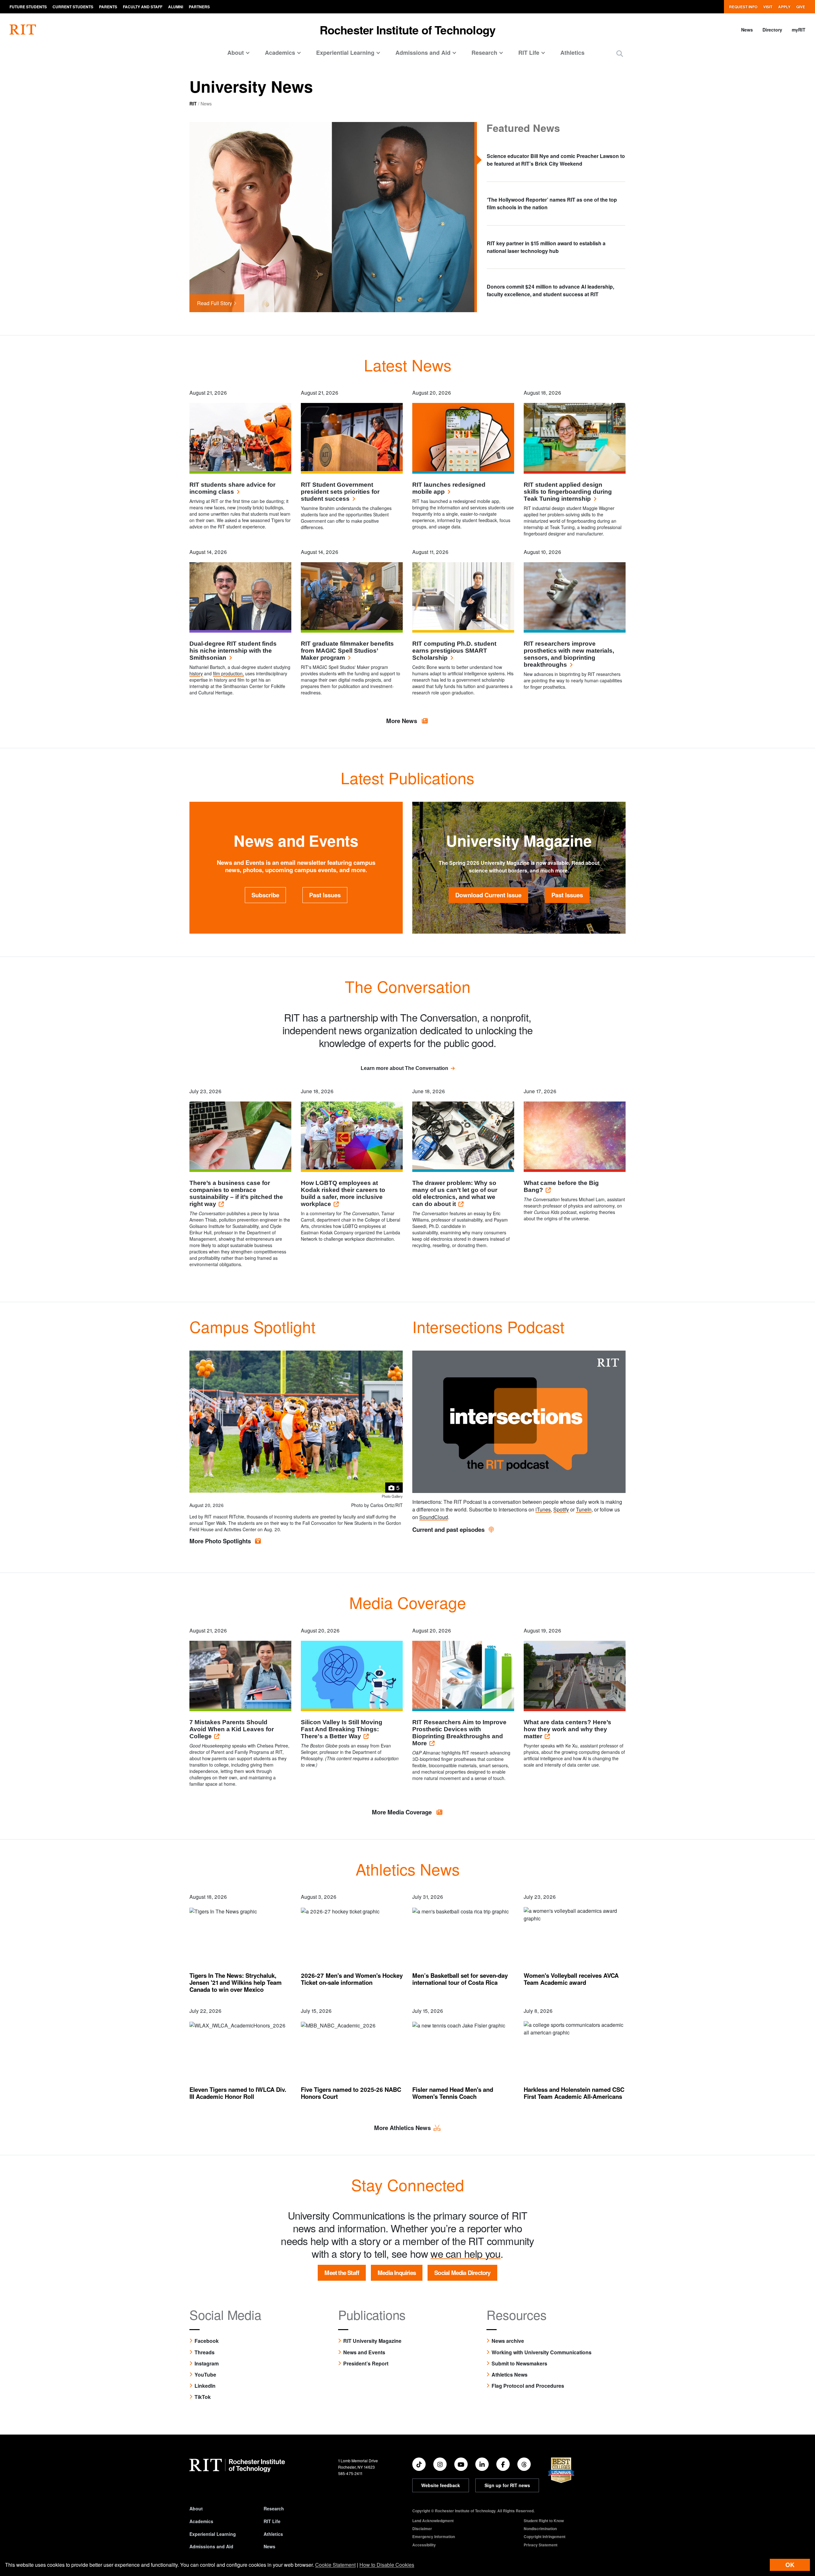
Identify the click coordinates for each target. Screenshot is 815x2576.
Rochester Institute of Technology (408, 30)
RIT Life (272, 2521)
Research (274, 2508)
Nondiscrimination (540, 2529)
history (196, 673)
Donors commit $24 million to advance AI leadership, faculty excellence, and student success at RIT (550, 290)
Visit (768, 7)
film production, (228, 673)
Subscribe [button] (265, 895)
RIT (193, 104)
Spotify (561, 1509)
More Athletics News (402, 2128)
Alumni (176, 7)
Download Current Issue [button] (488, 895)
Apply (784, 7)
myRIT (799, 30)
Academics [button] (280, 53)
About (196, 2508)
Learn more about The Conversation (404, 1068)
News (747, 30)
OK (790, 2565)
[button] (620, 53)
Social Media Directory (462, 2273)
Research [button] (484, 53)
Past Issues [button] (325, 895)
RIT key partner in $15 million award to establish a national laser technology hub (546, 247)
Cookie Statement (335, 2565)
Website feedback (441, 2485)
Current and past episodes (449, 1529)
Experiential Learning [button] (345, 53)
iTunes (543, 1509)
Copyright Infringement (545, 2537)
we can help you (465, 2253)
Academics (201, 2521)
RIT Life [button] (529, 53)
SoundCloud (434, 1517)
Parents (108, 7)
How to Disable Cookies (387, 2565)
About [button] (236, 53)
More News (402, 721)
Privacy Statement (541, 2545)
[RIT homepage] (23, 30)
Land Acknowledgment (433, 2521)
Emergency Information (434, 2537)
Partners (199, 7)
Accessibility (424, 2545)
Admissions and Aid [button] (423, 53)
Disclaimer (422, 2529)
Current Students (73, 7)
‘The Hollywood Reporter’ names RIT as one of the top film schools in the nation (552, 203)
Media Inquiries (397, 2273)
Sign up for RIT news (507, 2485)
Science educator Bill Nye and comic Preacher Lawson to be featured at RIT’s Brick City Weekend (556, 160)
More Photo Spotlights (221, 1541)
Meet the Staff (342, 2273)
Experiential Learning (213, 2534)
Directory (772, 30)
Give (801, 7)
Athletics (572, 53)
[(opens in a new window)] (419, 2464)
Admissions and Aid (211, 2546)
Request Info (743, 7)
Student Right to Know (544, 2521)
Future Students (28, 7)
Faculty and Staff (143, 7)
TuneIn (584, 1509)
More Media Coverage (403, 1812)
